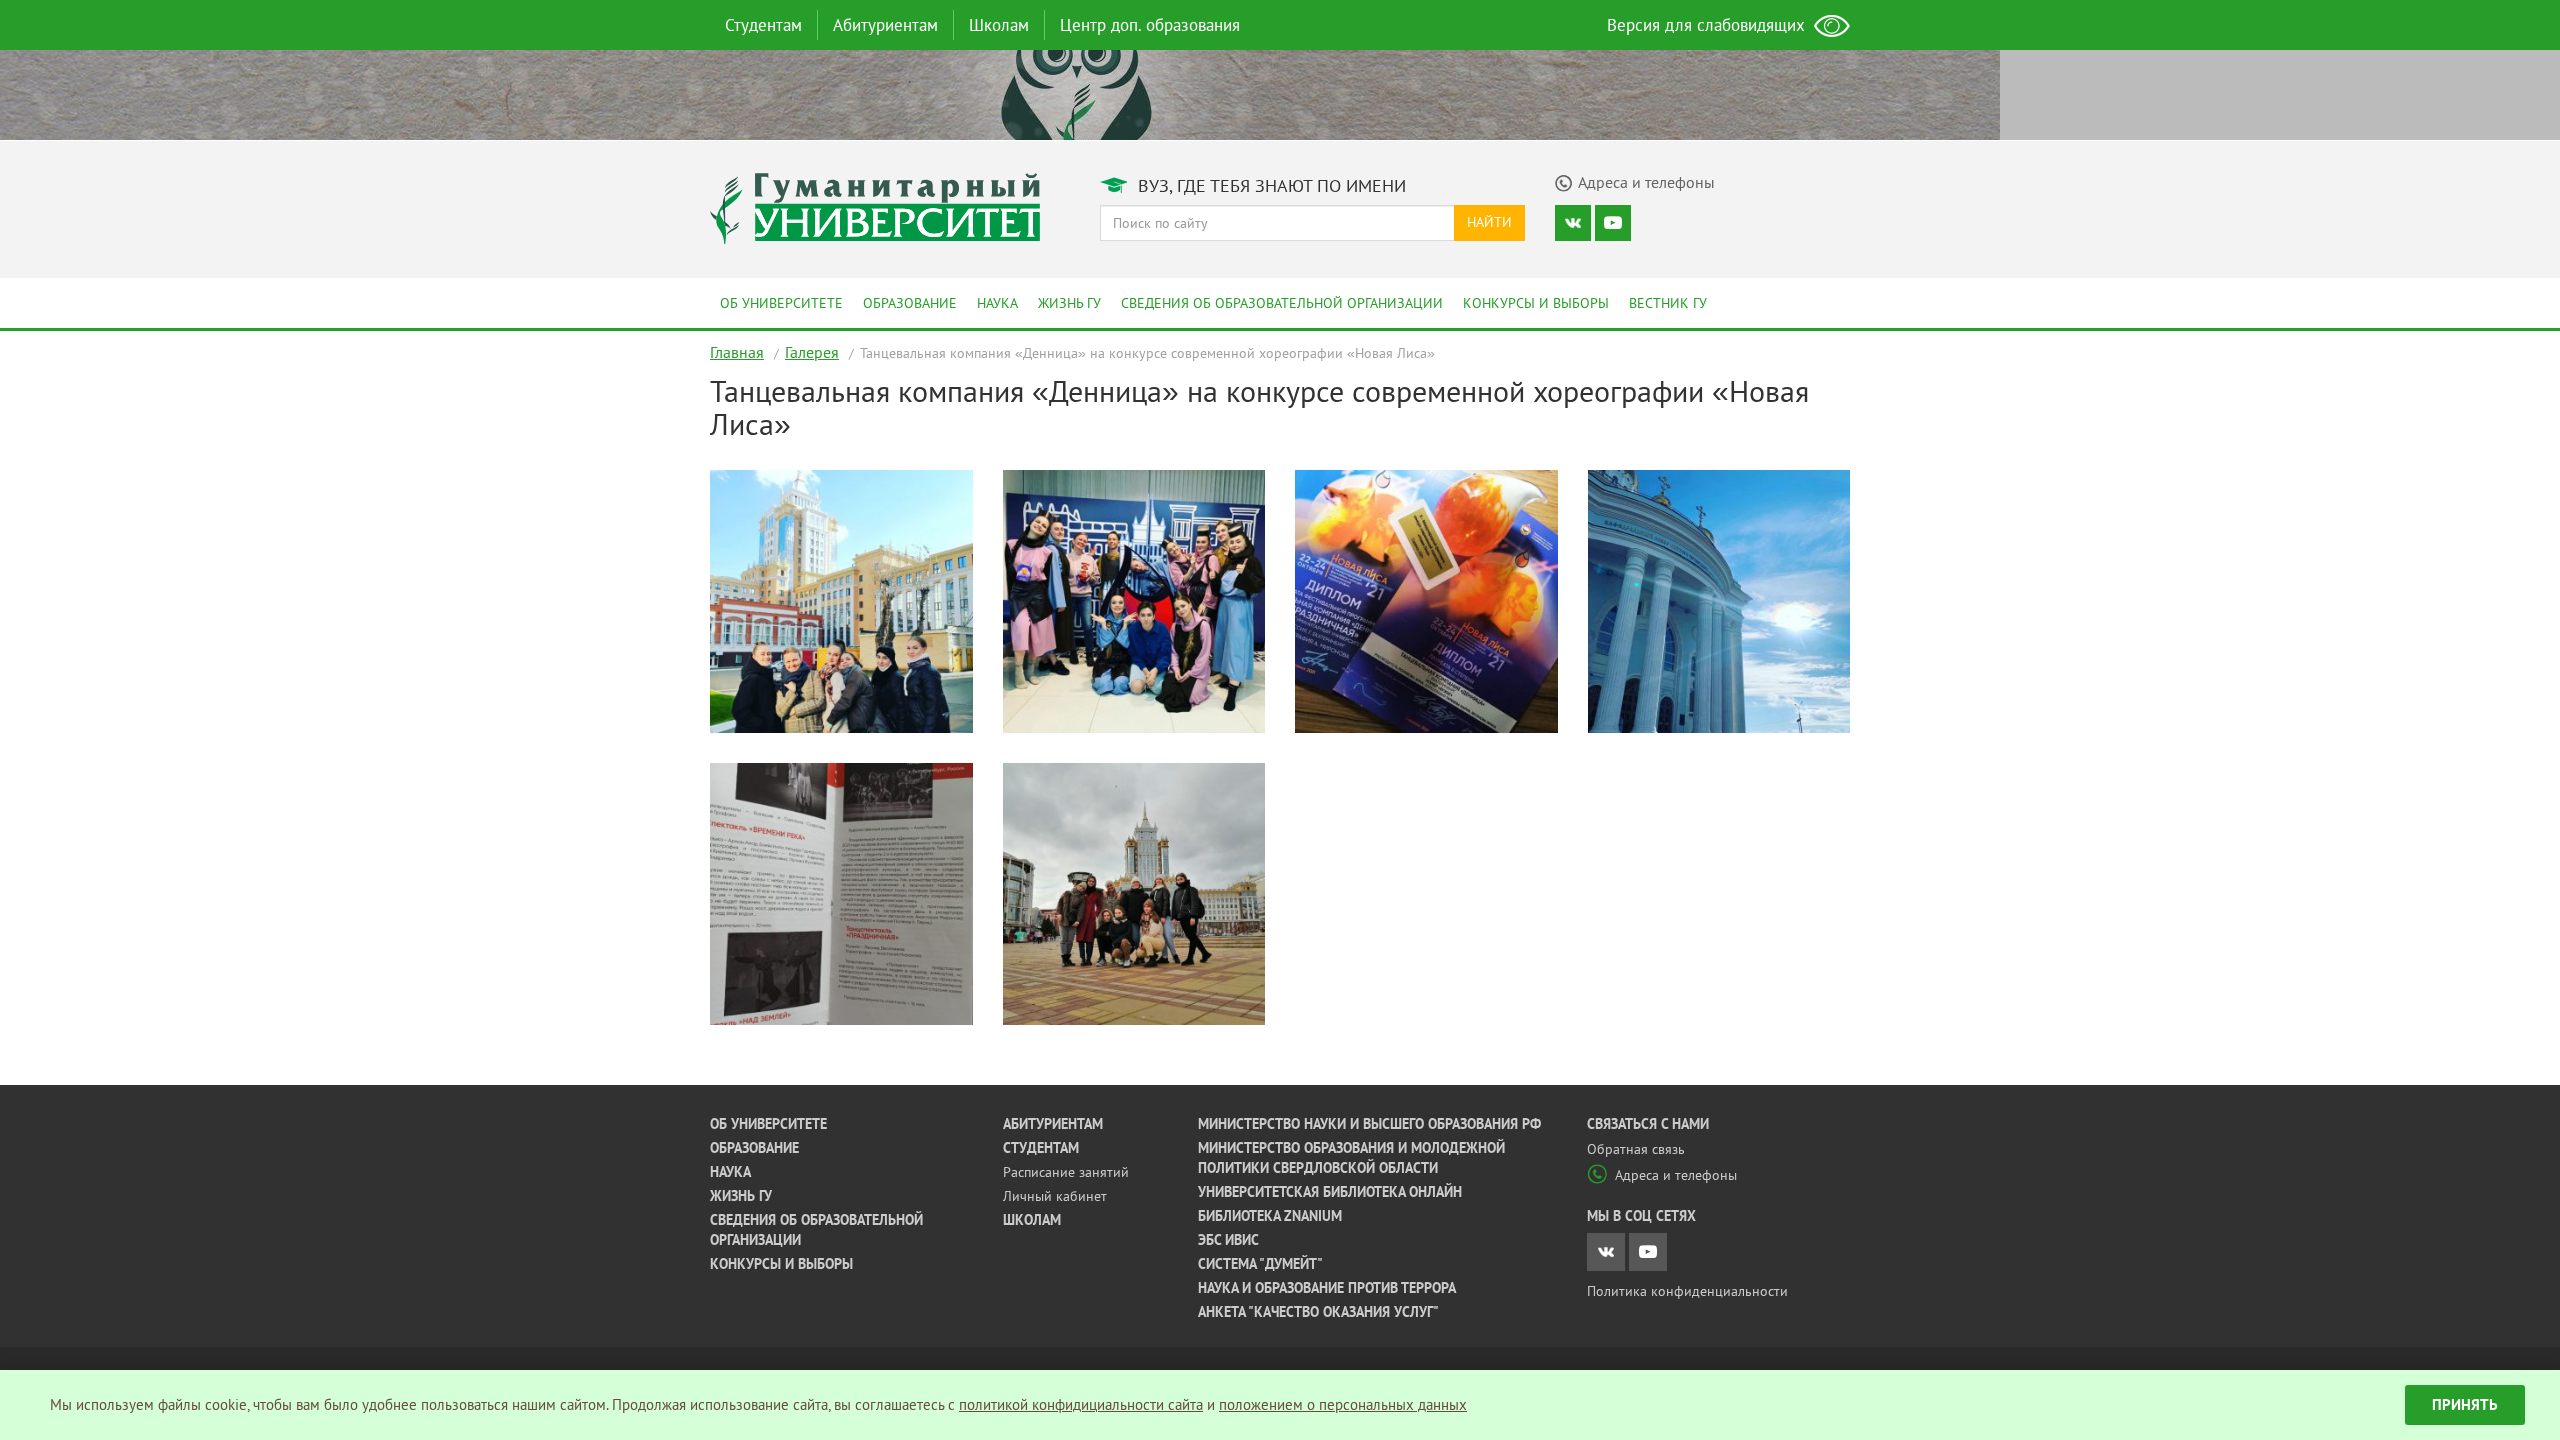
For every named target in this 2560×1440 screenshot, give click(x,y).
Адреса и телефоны (1676, 1175)
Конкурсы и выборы (1536, 303)
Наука (997, 303)
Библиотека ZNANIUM (1270, 1216)
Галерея (812, 352)
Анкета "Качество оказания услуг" (1318, 1312)
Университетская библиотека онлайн (1330, 1192)
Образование (910, 303)
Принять (2465, 1404)
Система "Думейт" (1260, 1264)
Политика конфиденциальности (1687, 1291)
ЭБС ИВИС (1228, 1240)
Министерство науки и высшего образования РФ (1369, 1124)
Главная (737, 352)
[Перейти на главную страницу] (875, 206)
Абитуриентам (885, 25)
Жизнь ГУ (1069, 303)
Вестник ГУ (1668, 303)
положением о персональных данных (1343, 1404)
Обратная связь (1636, 1149)
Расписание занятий (1066, 1172)
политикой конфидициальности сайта (1081, 1404)
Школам (999, 25)
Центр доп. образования (1150, 25)
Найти (1489, 222)
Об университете (781, 303)
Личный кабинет (1055, 1196)
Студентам (763, 25)
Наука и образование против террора (1327, 1288)
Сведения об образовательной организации (1282, 303)
